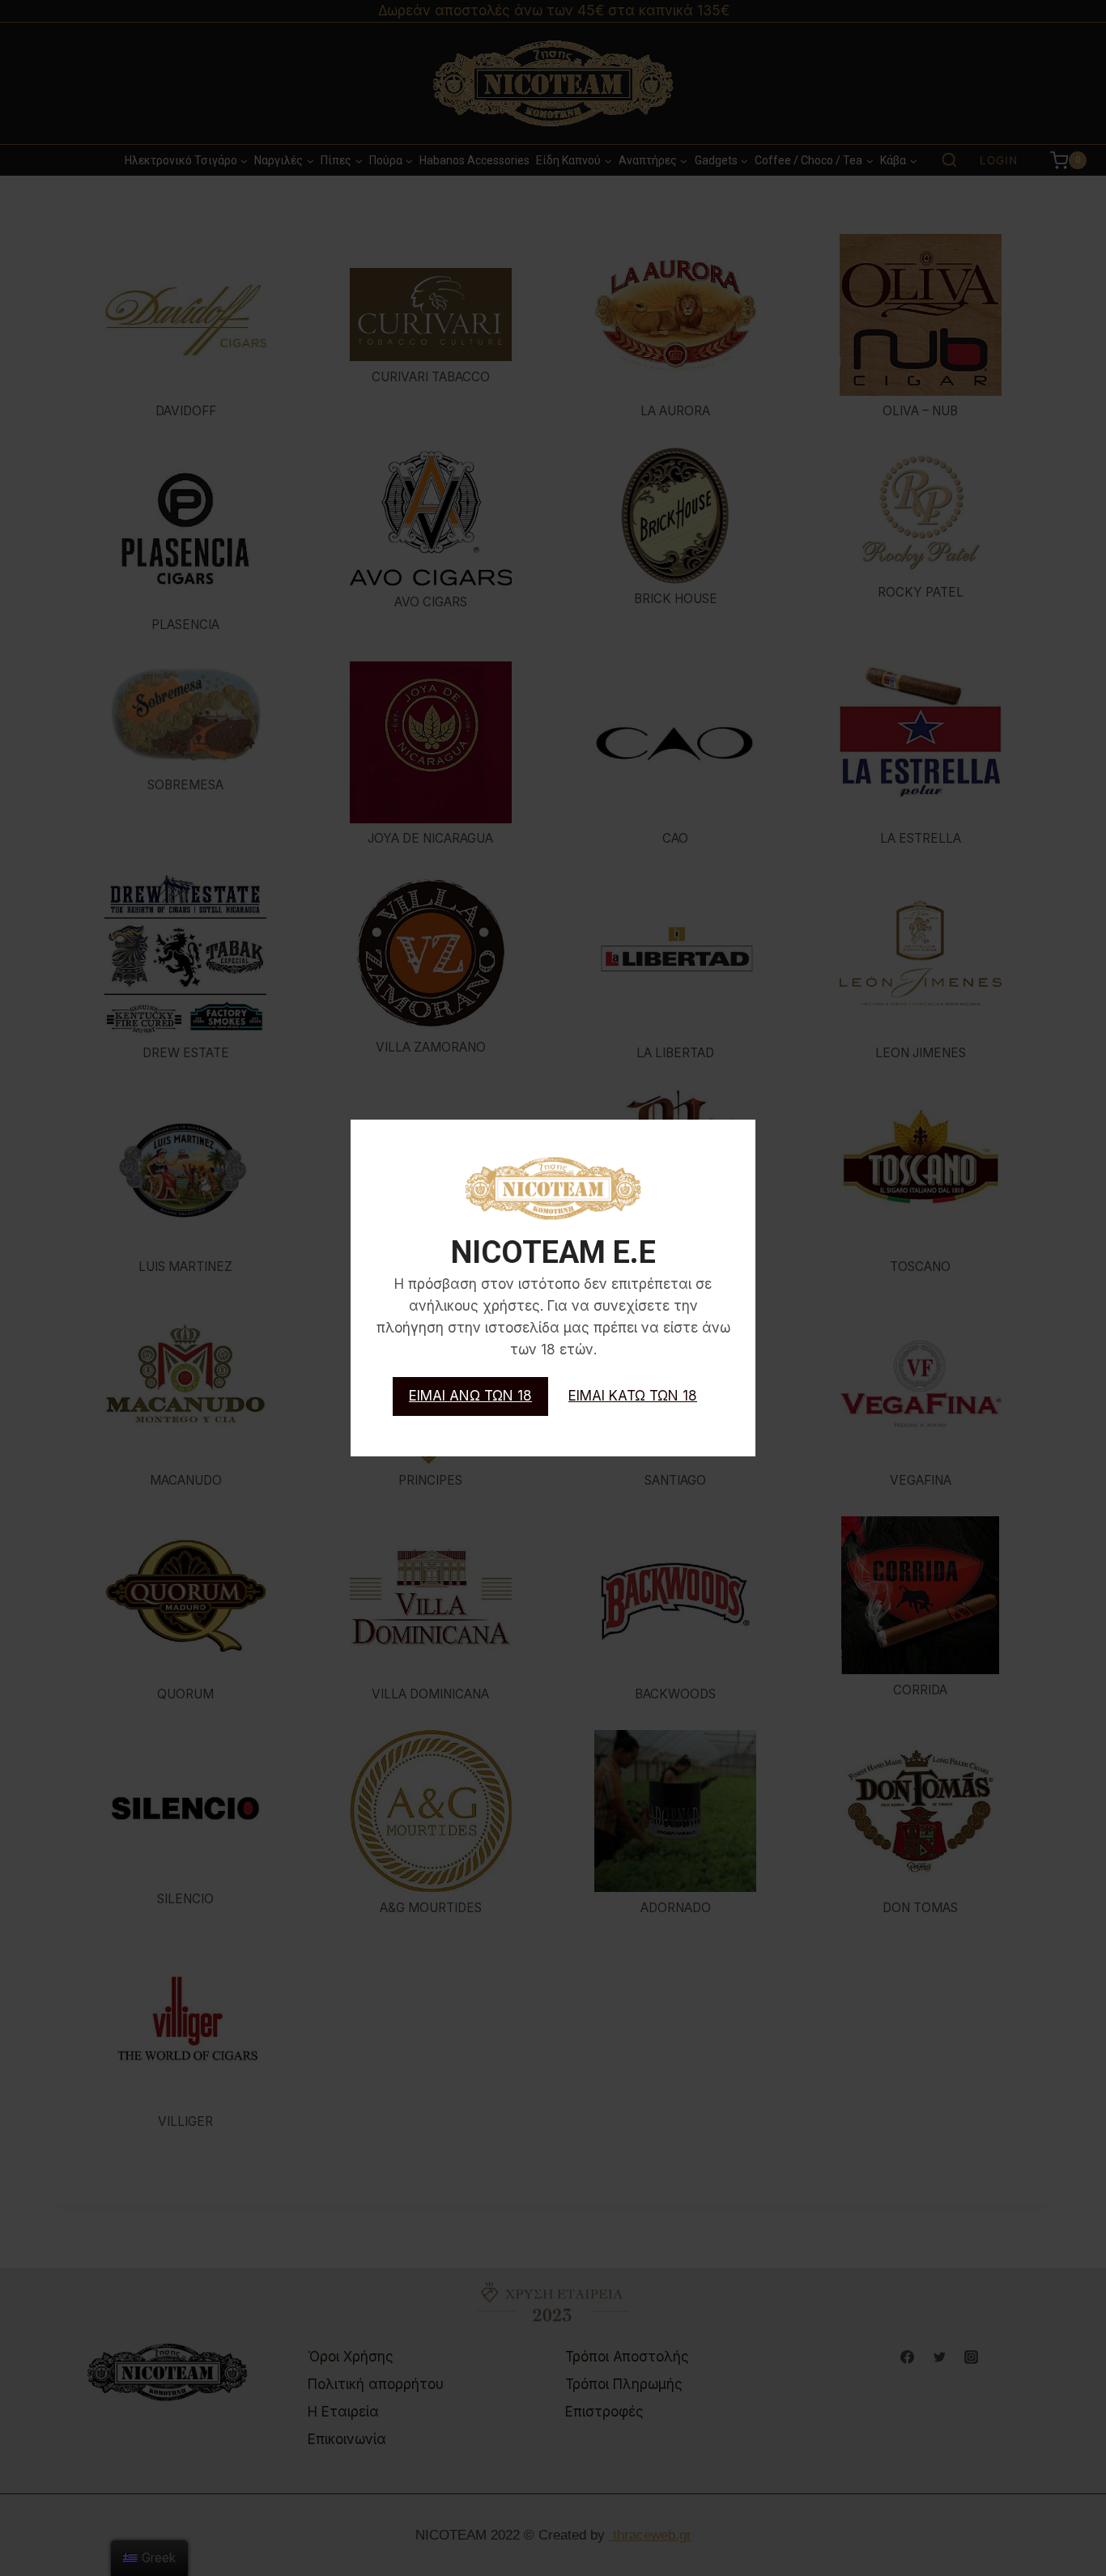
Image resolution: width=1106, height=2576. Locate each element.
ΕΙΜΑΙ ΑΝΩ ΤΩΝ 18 (470, 1396)
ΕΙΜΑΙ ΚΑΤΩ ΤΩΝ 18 (633, 1396)
